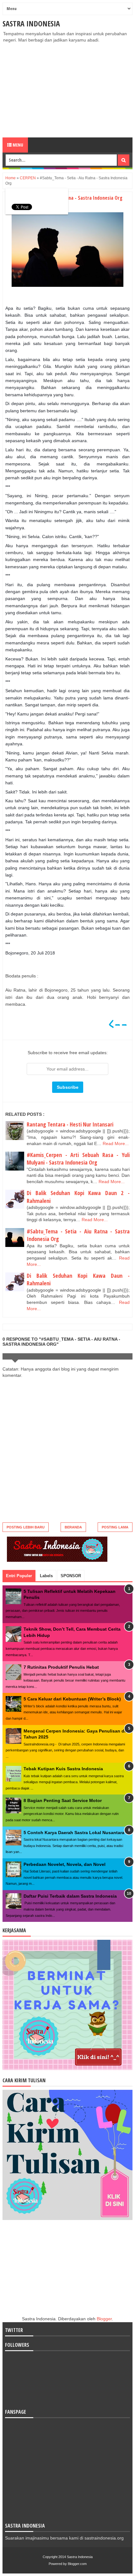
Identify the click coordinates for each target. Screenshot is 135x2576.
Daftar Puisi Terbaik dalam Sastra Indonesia (70, 1896)
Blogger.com (77, 2564)
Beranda (73, 1527)
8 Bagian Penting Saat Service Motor (63, 1800)
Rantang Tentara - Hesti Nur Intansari (70, 1124)
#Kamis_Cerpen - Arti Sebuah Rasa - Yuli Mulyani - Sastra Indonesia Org (78, 1159)
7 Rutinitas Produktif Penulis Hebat (61, 1667)
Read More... (116, 1143)
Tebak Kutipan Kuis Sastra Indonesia (63, 1769)
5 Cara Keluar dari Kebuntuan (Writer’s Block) (72, 1699)
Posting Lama (115, 1527)
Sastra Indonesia (31, 23)
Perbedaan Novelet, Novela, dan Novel (65, 1864)
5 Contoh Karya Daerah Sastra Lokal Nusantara (74, 1833)
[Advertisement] (67, 90)
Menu (17, 145)
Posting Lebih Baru (26, 1527)
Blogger (104, 2319)
